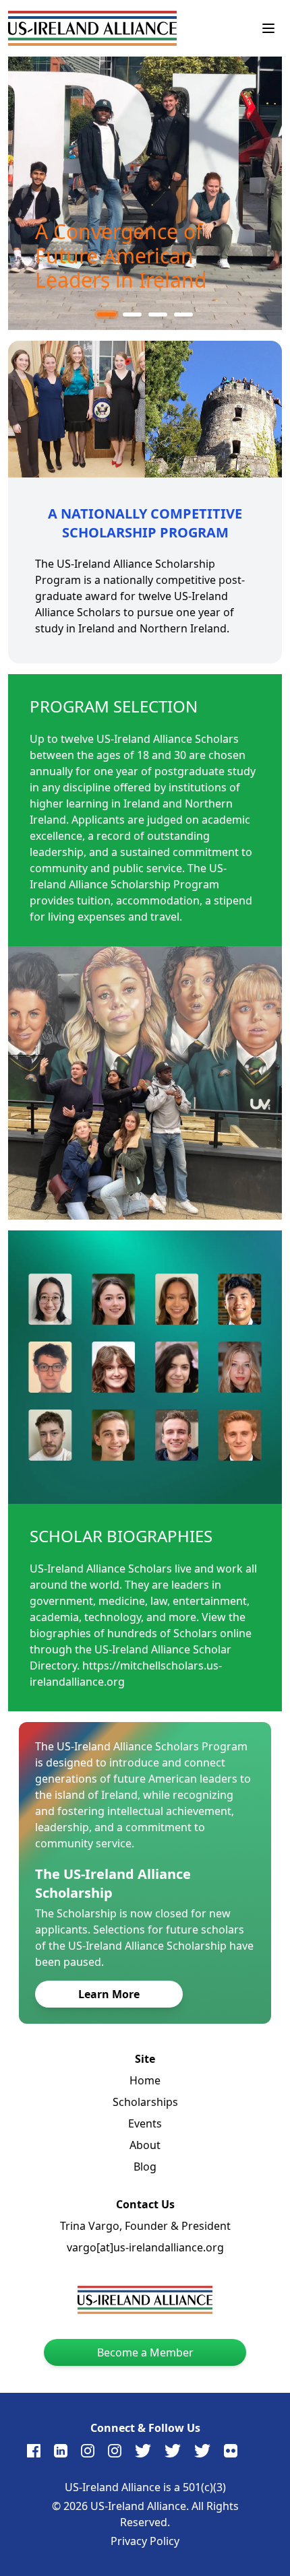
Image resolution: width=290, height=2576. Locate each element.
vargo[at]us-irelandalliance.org (145, 2247)
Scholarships (145, 2102)
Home (145, 2080)
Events (145, 2123)
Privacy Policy (145, 2541)
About (145, 2145)
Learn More (109, 1994)
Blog (145, 2167)
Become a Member (145, 2352)
